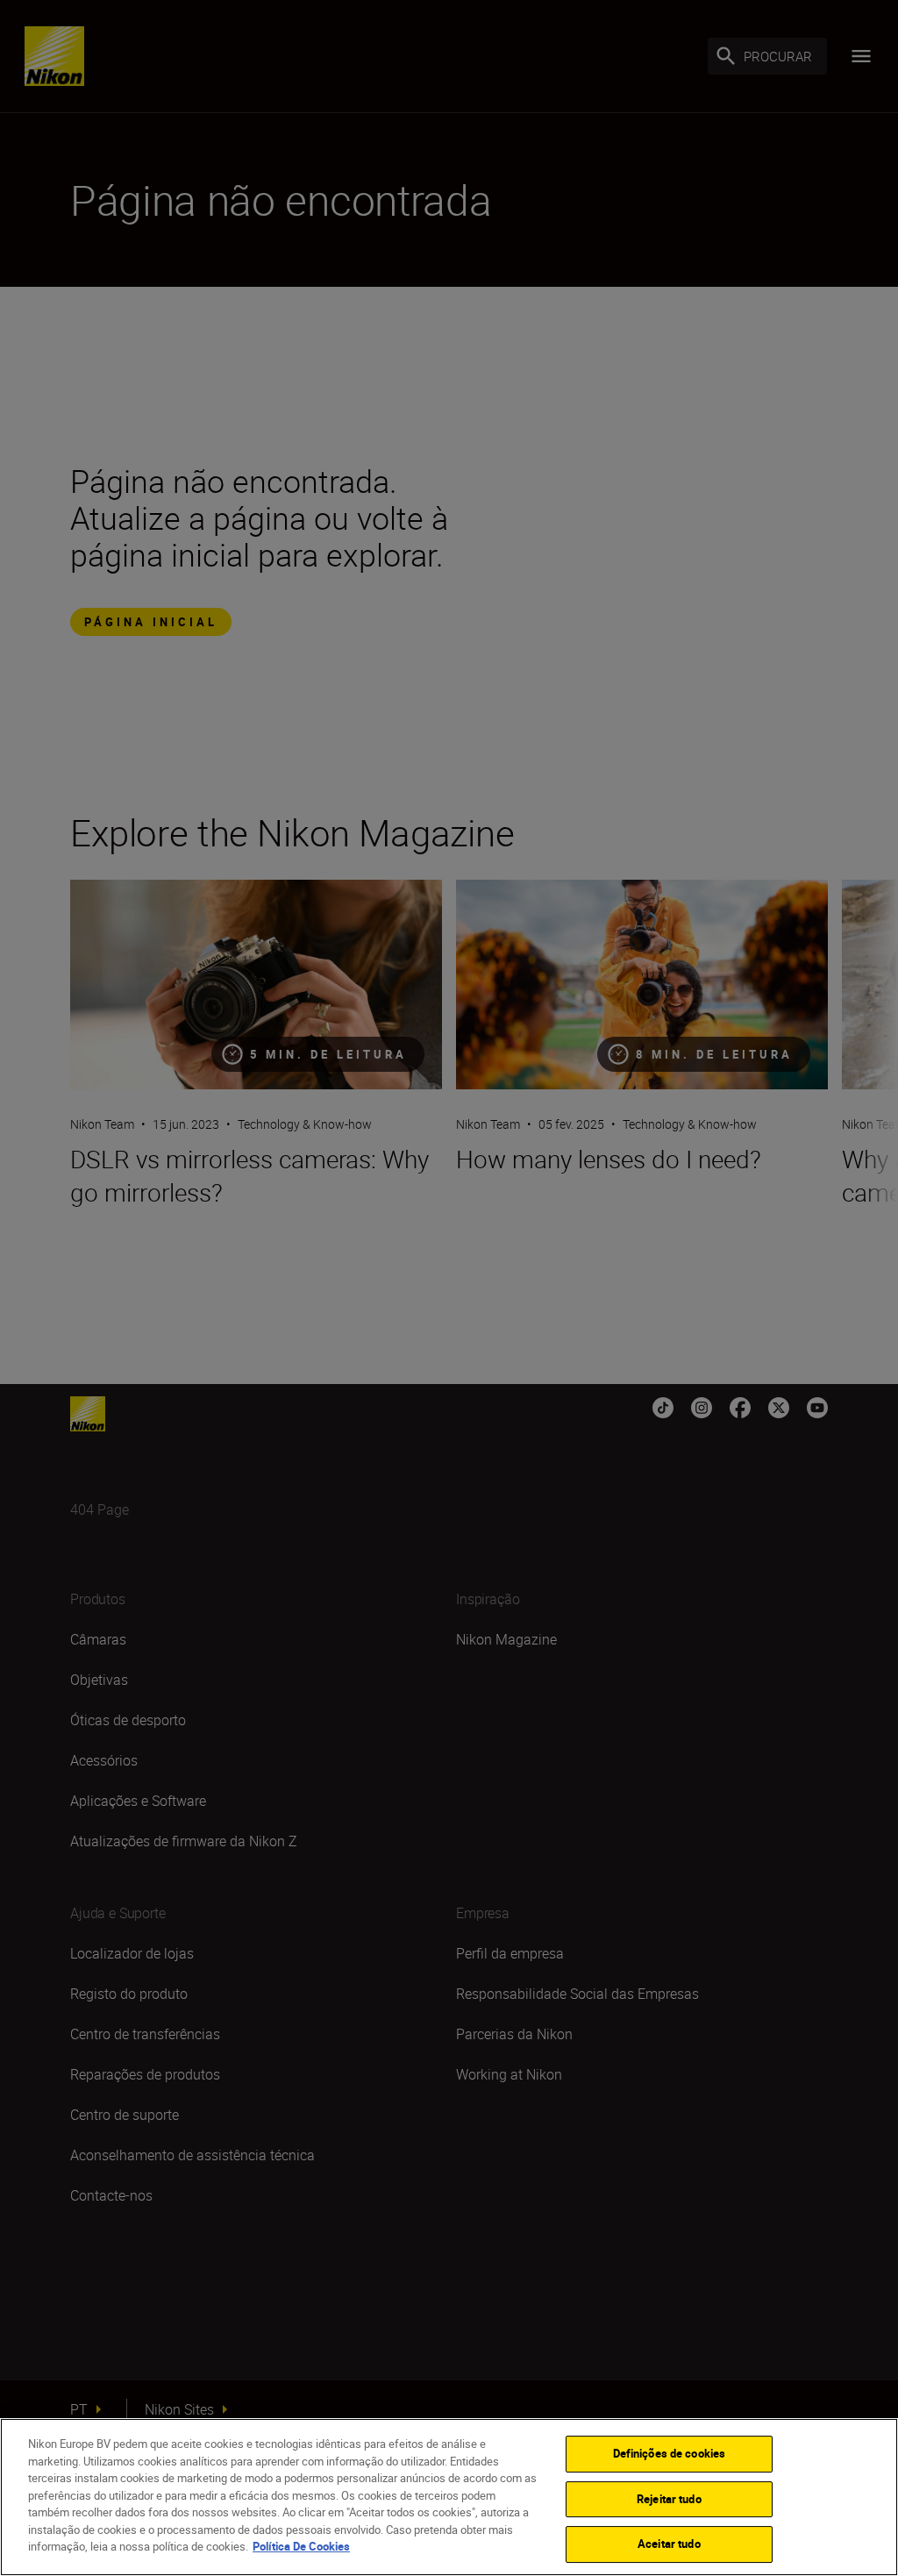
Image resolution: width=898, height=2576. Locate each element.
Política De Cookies (301, 2546)
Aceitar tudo (669, 2544)
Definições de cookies (670, 2453)
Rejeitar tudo (669, 2499)
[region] (449, 2497)
